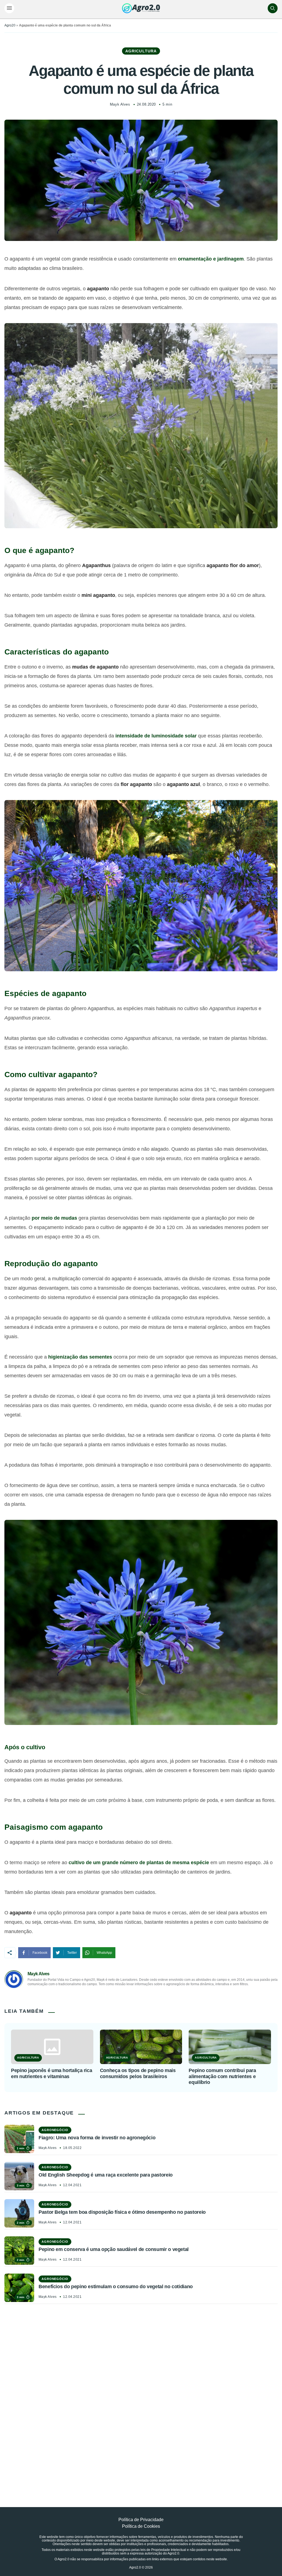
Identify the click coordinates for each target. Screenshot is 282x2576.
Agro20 (10, 25)
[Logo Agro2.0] (141, 8)
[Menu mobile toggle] (9, 8)
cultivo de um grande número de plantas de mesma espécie (139, 1863)
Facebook (40, 1953)
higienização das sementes (80, 1357)
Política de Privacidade (141, 2520)
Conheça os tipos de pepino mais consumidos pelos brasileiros (138, 2073)
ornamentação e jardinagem (211, 259)
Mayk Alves (120, 104)
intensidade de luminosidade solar (156, 736)
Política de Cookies (141, 2526)
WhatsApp (104, 1953)
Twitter (72, 1953)
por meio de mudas (54, 1218)
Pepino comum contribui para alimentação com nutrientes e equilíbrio (222, 2076)
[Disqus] (141, 2393)
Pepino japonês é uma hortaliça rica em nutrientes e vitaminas (51, 2073)
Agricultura (141, 51)
